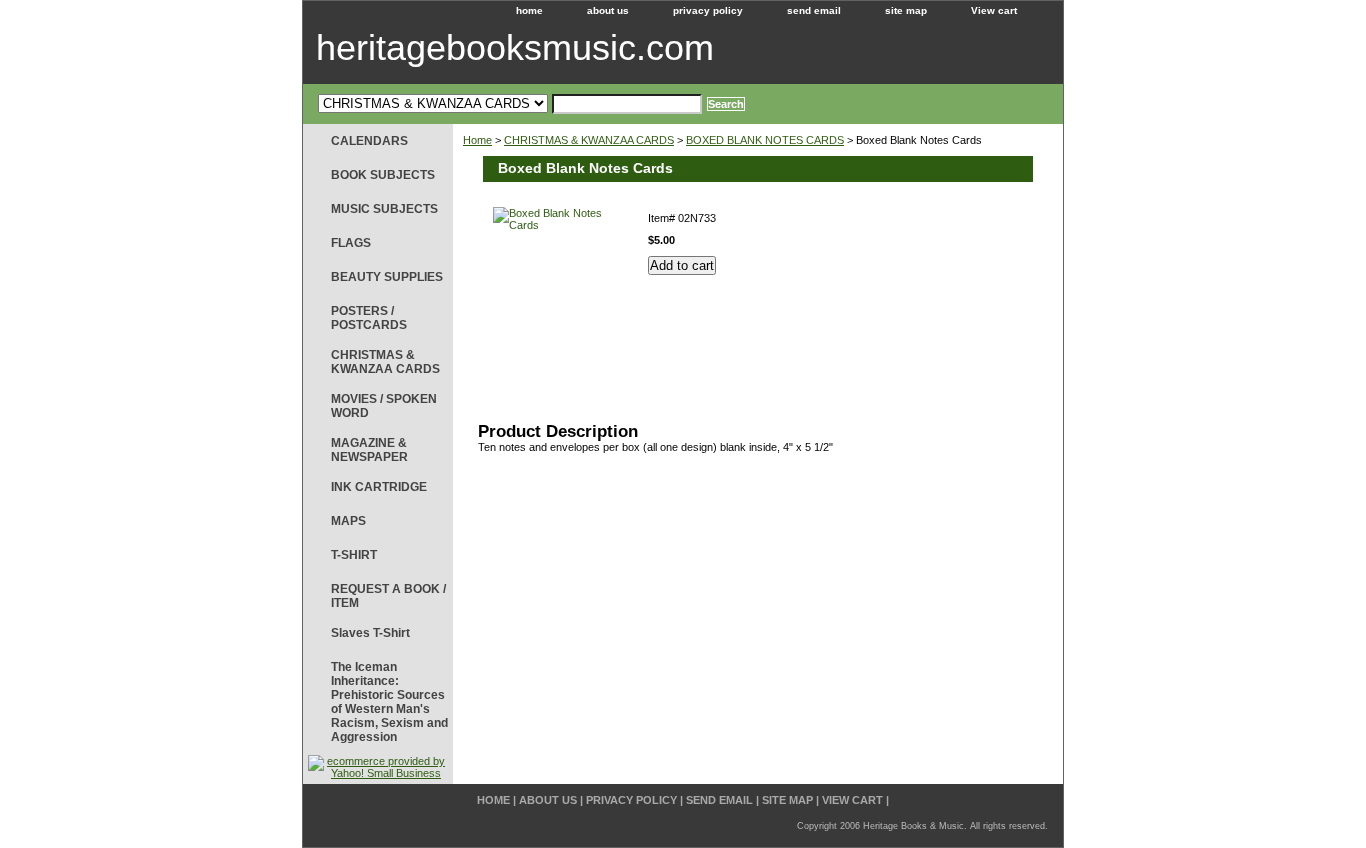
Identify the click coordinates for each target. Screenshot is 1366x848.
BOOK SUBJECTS (383, 175)
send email (814, 10)
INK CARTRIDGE (379, 487)
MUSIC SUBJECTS (384, 209)
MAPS (348, 521)
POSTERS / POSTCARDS (369, 318)
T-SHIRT (354, 555)
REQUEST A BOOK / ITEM (388, 596)
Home (477, 140)
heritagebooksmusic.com (515, 47)
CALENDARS (369, 141)
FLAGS (351, 243)
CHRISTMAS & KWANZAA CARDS (589, 140)
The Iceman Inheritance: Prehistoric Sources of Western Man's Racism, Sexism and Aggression (389, 702)
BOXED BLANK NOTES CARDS (765, 140)
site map (906, 10)
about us (608, 10)
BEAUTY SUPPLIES (387, 277)
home (529, 10)
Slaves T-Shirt (370, 633)
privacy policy (708, 10)
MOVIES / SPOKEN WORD (384, 406)
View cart (994, 10)
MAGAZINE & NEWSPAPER (369, 450)
